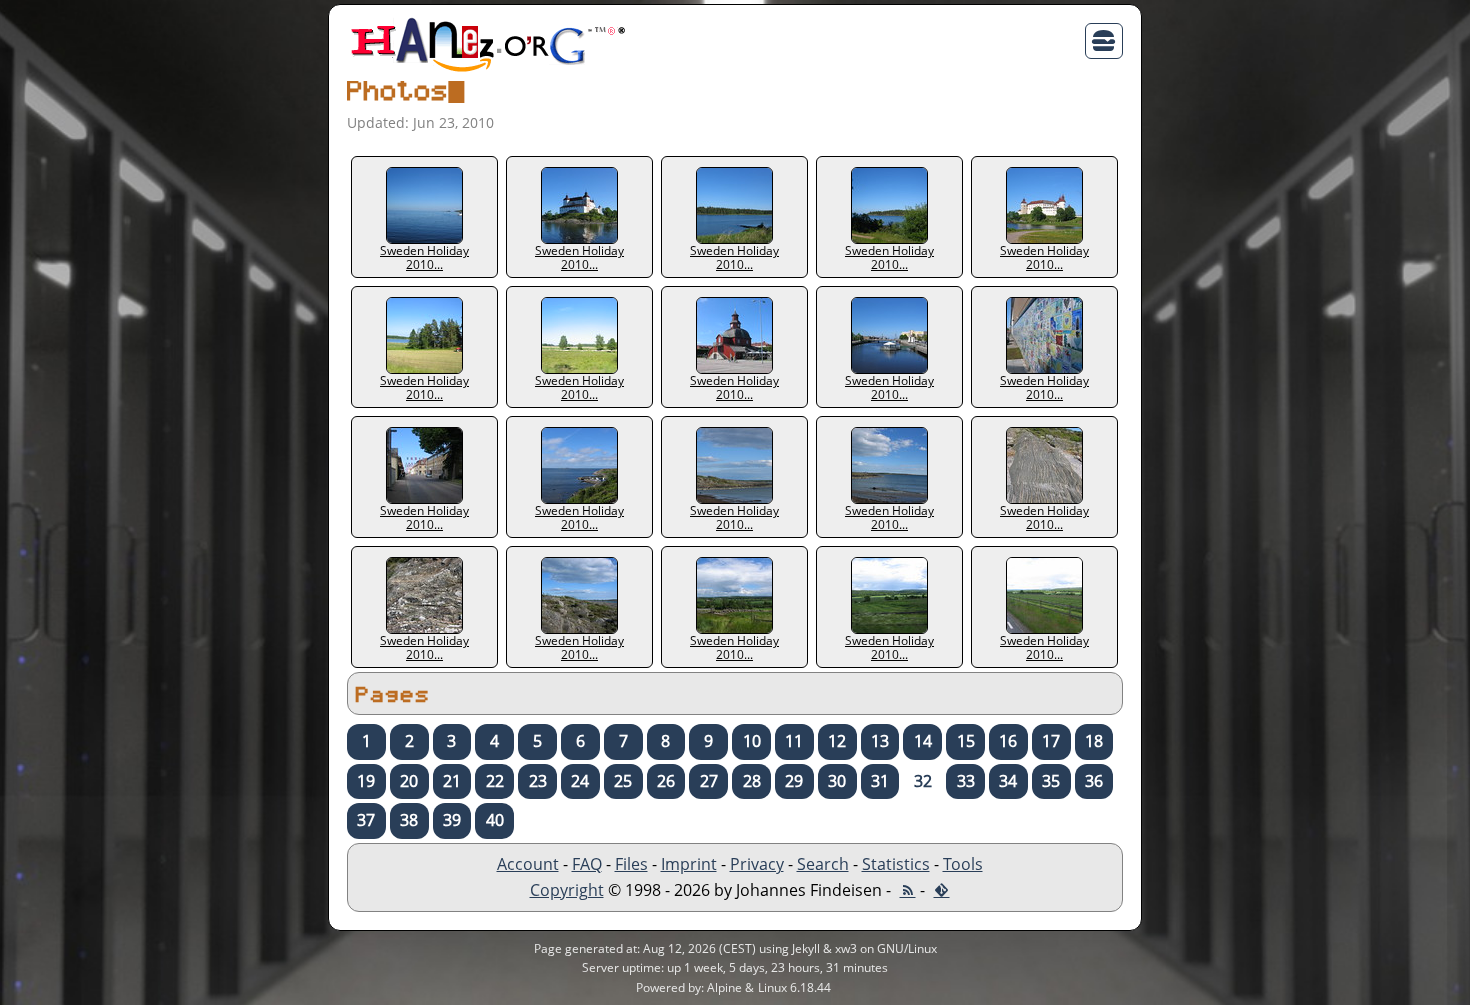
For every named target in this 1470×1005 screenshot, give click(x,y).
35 (1051, 781)
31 (880, 781)
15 (966, 741)
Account (528, 864)
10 (752, 741)
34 (1008, 781)
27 (709, 781)
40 (495, 820)
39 (452, 820)
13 (880, 741)
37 (366, 820)
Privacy (757, 864)
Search (823, 864)
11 (794, 741)
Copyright (567, 890)
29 (794, 781)
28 (752, 781)
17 (1051, 741)
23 (538, 781)
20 (409, 781)
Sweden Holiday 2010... (424, 257)
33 (966, 781)
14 (923, 741)
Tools (963, 864)
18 (1094, 741)
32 (923, 781)
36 (1094, 781)
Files (631, 864)
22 (495, 781)
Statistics (896, 864)
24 (580, 781)
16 (1008, 741)
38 (409, 820)
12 (837, 741)
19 (366, 781)
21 (452, 781)
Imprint (689, 864)
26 (666, 781)
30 (837, 781)
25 (623, 781)
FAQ (587, 864)
